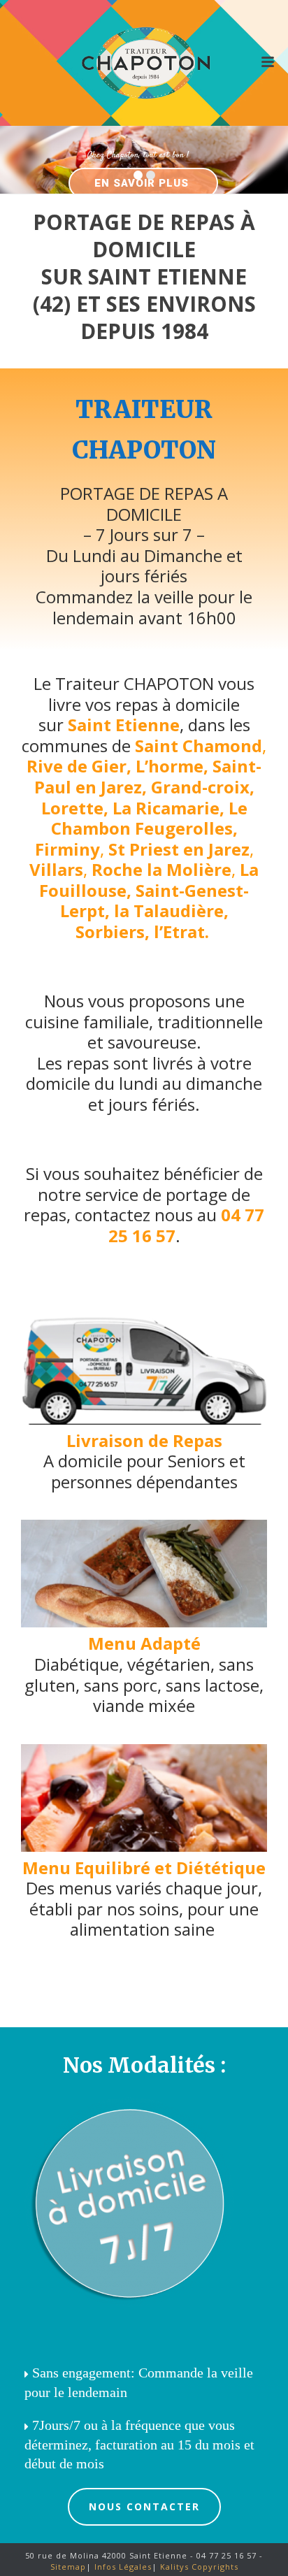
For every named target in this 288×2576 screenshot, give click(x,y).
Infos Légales (122, 2567)
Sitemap (68, 2567)
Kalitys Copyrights (198, 2567)
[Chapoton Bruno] (144, 63)
